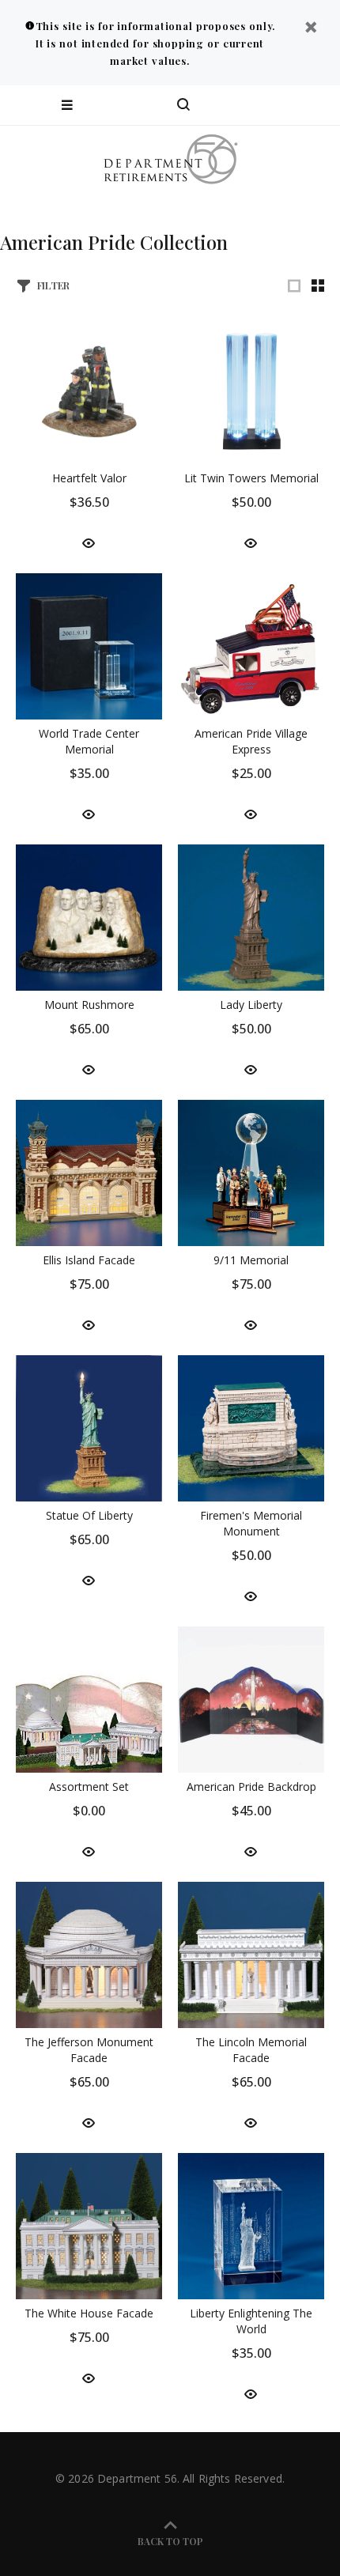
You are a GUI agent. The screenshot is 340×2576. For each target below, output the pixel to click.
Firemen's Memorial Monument (251, 1523)
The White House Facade (89, 2313)
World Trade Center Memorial (89, 741)
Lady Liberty (251, 1005)
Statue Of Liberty (89, 1515)
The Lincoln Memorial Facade (251, 2050)
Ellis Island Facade (89, 1260)
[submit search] (264, 105)
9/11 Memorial (251, 1260)
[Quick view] (89, 542)
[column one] (294, 285)
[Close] (311, 29)
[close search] (314, 105)
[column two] (318, 285)
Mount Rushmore (89, 1005)
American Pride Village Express (251, 741)
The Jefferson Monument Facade (89, 2050)
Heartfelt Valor (89, 478)
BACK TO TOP (170, 2541)
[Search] (183, 105)
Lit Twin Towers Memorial (251, 478)
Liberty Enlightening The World (251, 2321)
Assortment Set (89, 1787)
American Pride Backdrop (251, 1787)
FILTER (53, 285)
